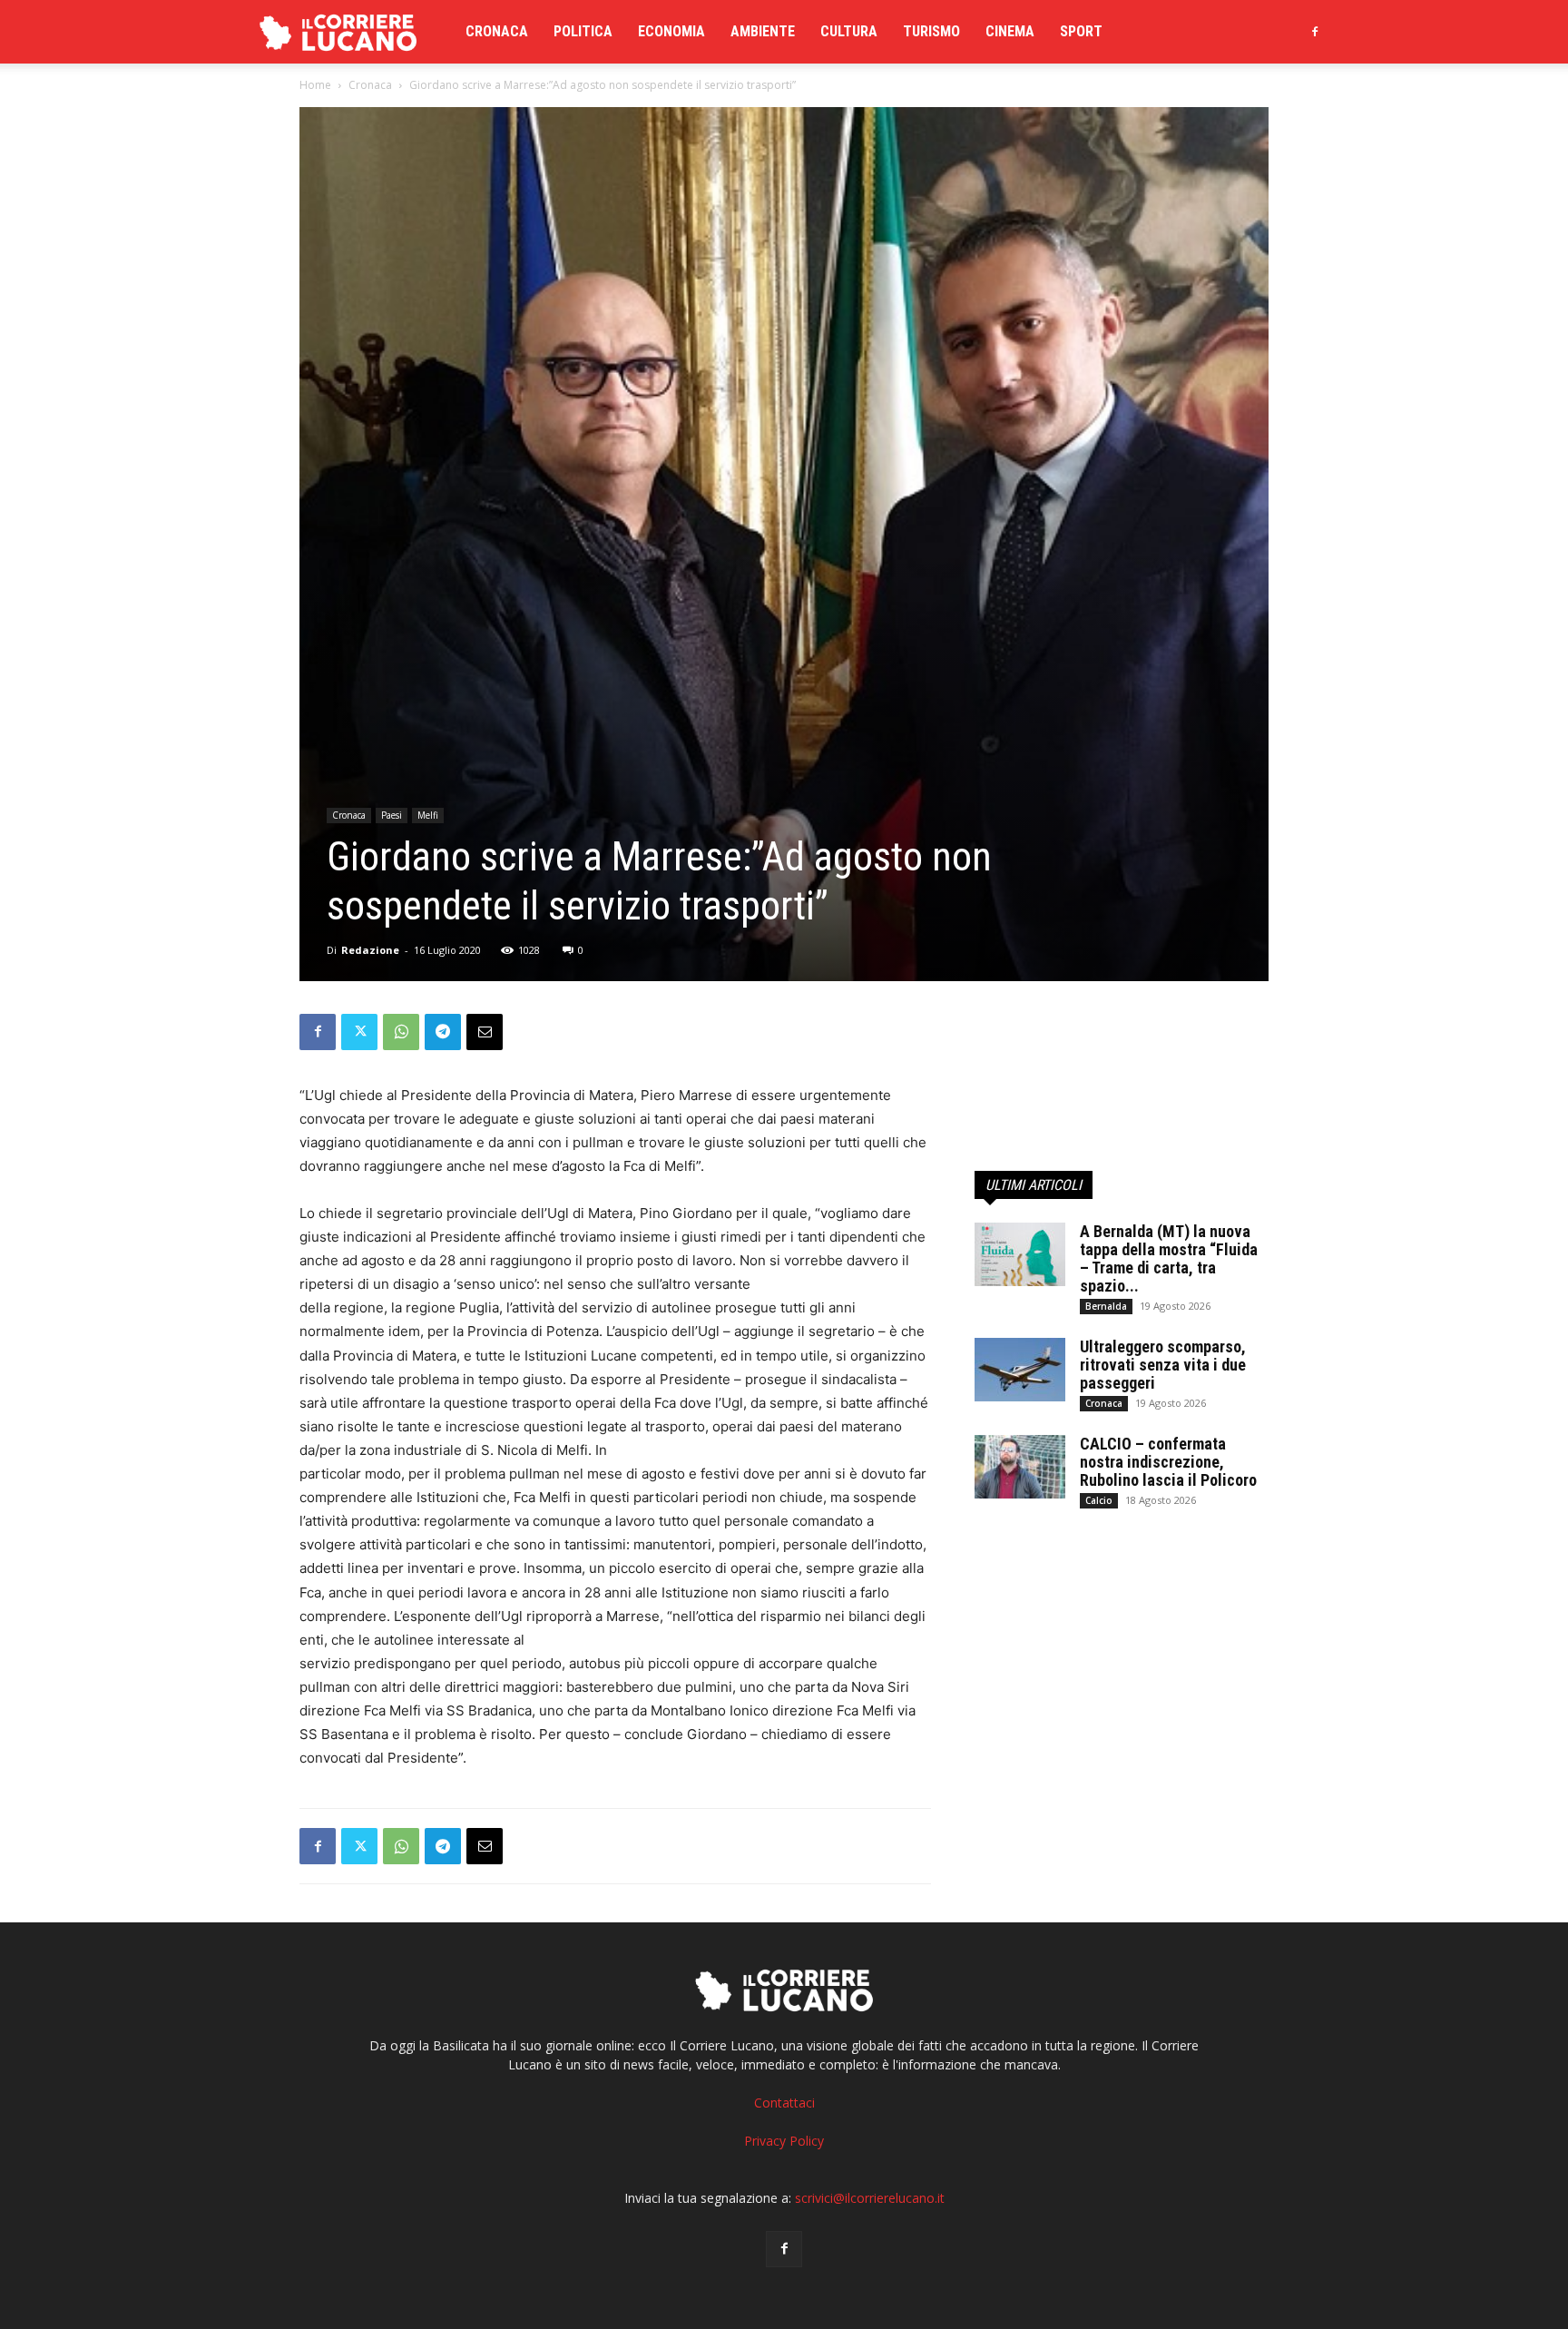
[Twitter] (359, 1032)
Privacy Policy (784, 2141)
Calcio (1099, 1500)
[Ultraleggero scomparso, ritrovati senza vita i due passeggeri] (1020, 1370)
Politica (583, 31)
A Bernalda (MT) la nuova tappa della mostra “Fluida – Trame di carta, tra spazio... (1169, 1258)
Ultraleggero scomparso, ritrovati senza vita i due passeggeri (1163, 1365)
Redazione (370, 950)
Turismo (931, 31)
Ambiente (763, 31)
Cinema (1010, 31)
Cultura (849, 31)
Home (315, 85)
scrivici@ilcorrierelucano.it (870, 2198)
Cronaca (497, 31)
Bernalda (1106, 1306)
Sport (1081, 31)
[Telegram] (443, 1032)
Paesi (392, 815)
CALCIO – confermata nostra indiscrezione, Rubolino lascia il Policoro (1168, 1462)
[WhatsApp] (401, 1032)
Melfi (428, 815)
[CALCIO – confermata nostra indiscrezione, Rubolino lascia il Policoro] (1020, 1467)
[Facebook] (1315, 32)
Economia (671, 31)
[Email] (485, 1032)
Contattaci (784, 2103)
